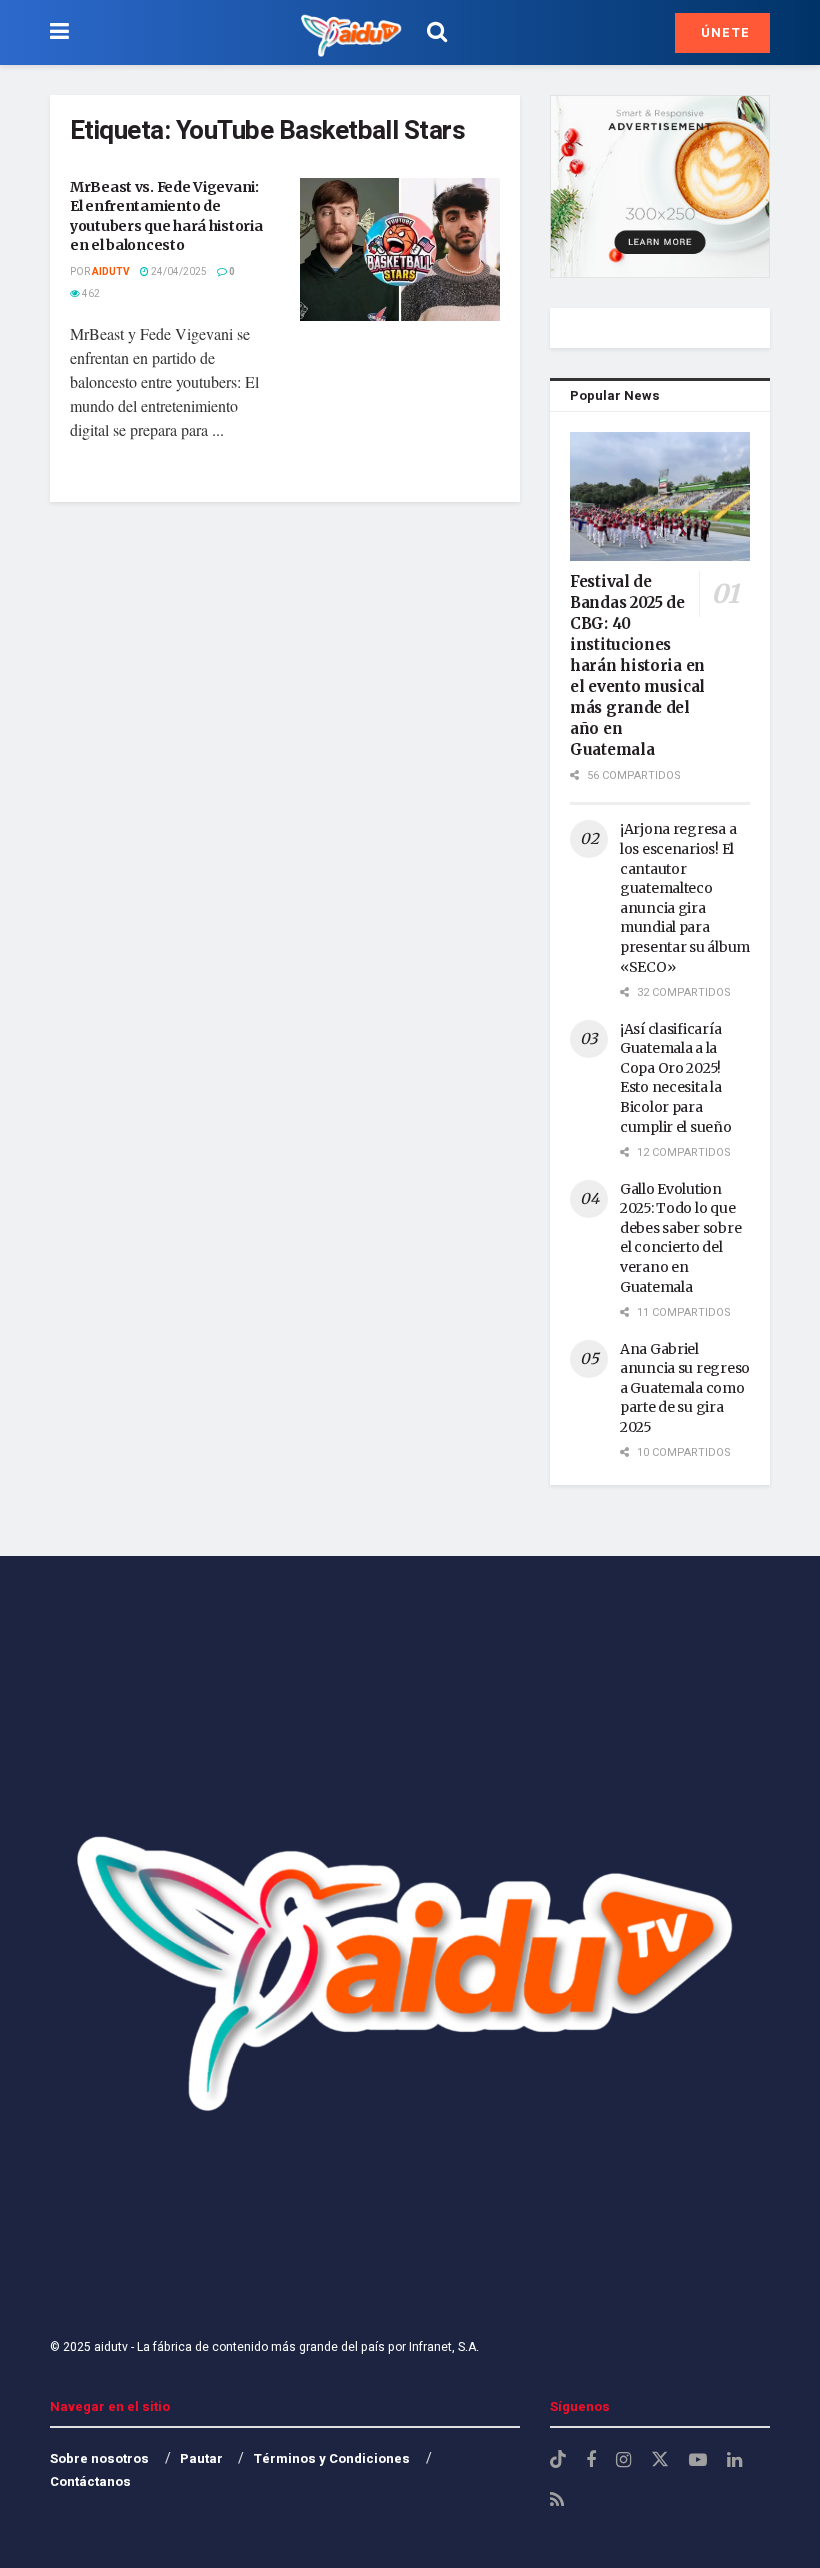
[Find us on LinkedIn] (734, 2461)
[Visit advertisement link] (660, 186)
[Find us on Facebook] (591, 2461)
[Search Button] (437, 32)
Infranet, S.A (441, 2347)
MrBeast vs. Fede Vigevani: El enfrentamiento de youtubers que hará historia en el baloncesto (166, 216)
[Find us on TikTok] (558, 2460)
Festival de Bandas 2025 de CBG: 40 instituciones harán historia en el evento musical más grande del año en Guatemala (637, 665)
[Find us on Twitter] (660, 2460)
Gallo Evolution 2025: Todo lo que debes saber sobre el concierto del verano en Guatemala (680, 1238)
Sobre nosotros (99, 2458)
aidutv (111, 272)
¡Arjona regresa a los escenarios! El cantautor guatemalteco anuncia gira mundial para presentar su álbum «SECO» (685, 897)
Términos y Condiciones (331, 2458)
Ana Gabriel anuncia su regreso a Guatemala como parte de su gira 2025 (685, 1388)
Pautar (201, 2458)
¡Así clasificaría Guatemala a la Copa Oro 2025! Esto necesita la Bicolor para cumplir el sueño (676, 1078)
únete (723, 32)
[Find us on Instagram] (623, 2461)
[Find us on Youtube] (698, 2461)
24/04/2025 (178, 272)
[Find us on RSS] (557, 2501)
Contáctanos (90, 2481)
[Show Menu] (59, 32)
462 (90, 294)
